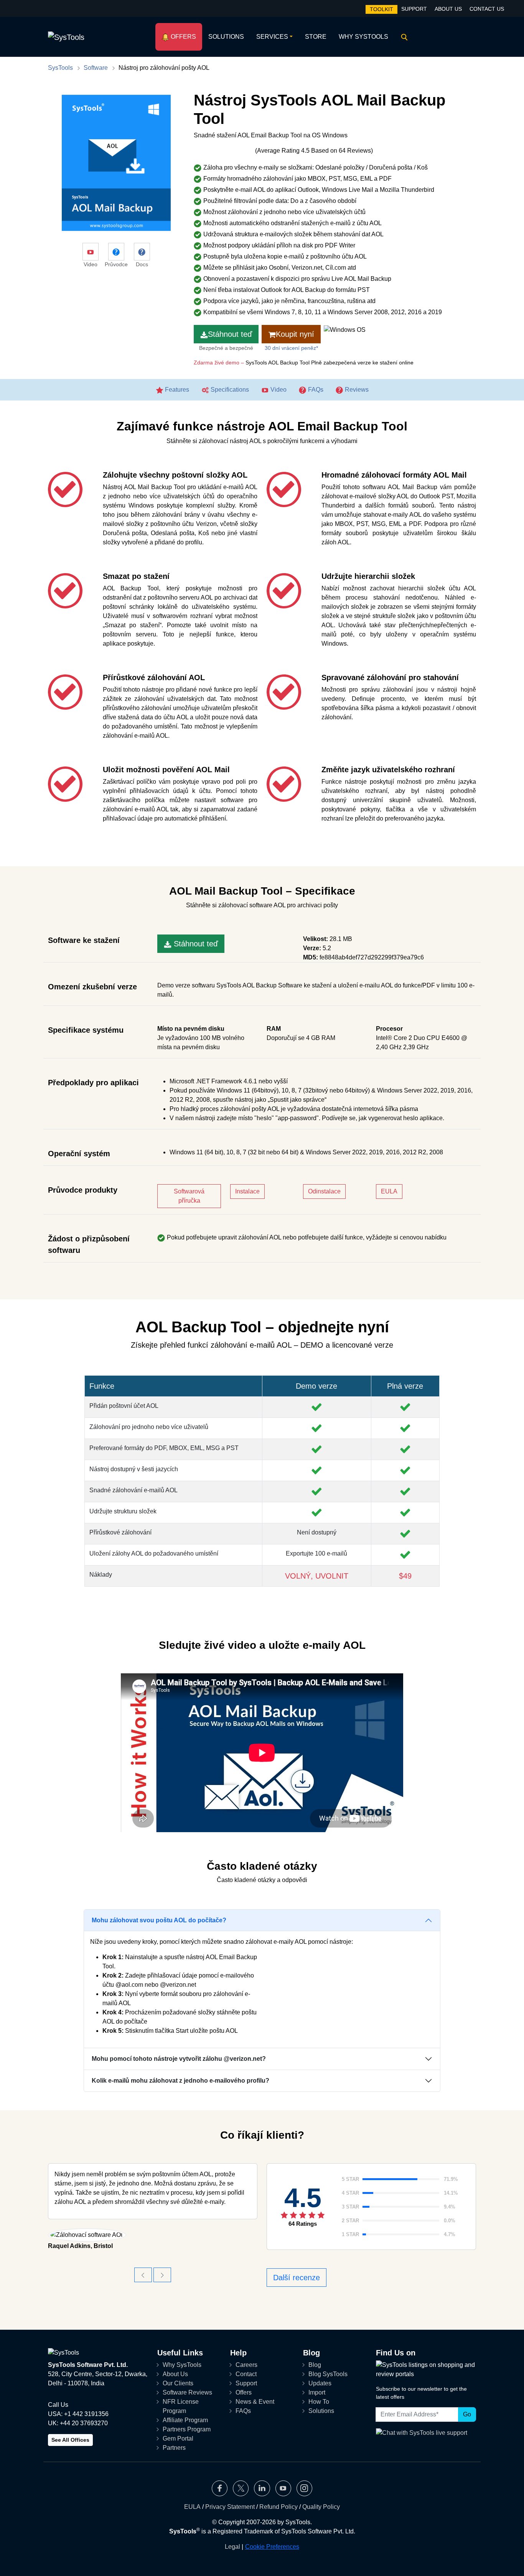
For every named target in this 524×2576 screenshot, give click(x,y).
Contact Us (487, 9)
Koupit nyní (295, 334)
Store (316, 37)
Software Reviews (187, 2392)
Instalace (247, 1191)
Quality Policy (321, 2507)
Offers (183, 37)
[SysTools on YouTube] (283, 2488)
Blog (315, 2365)
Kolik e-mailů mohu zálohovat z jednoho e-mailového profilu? (180, 2081)
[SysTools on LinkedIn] (262, 2488)
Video (278, 390)
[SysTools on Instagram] (304, 2488)
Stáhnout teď (230, 334)
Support (414, 9)
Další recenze (297, 2278)
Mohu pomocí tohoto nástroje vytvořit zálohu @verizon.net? (179, 2059)
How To (319, 2402)
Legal (232, 2547)
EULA (389, 1191)
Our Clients (178, 2383)
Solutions (226, 37)
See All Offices (70, 2440)
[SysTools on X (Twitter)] (241, 2488)
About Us (448, 9)
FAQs (315, 390)
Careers (246, 2365)
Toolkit (381, 9)
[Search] (403, 37)
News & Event (255, 2402)
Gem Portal (178, 2438)
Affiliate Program (185, 2420)
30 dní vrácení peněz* (291, 348)
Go (467, 2414)
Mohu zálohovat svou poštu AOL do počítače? (159, 1920)
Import (317, 2392)
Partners (174, 2448)
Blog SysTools (328, 2374)
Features (176, 390)
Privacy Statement (230, 2507)
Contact (246, 2374)
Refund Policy (278, 2507)
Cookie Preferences (272, 2547)
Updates (320, 2383)
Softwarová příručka (189, 1196)
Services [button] (272, 37)
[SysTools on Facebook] (220, 2488)
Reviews (356, 390)
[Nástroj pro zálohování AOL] (162, 2275)
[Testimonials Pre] (143, 2275)
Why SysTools (363, 37)
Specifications (229, 390)
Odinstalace (324, 1191)
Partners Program (187, 2429)
